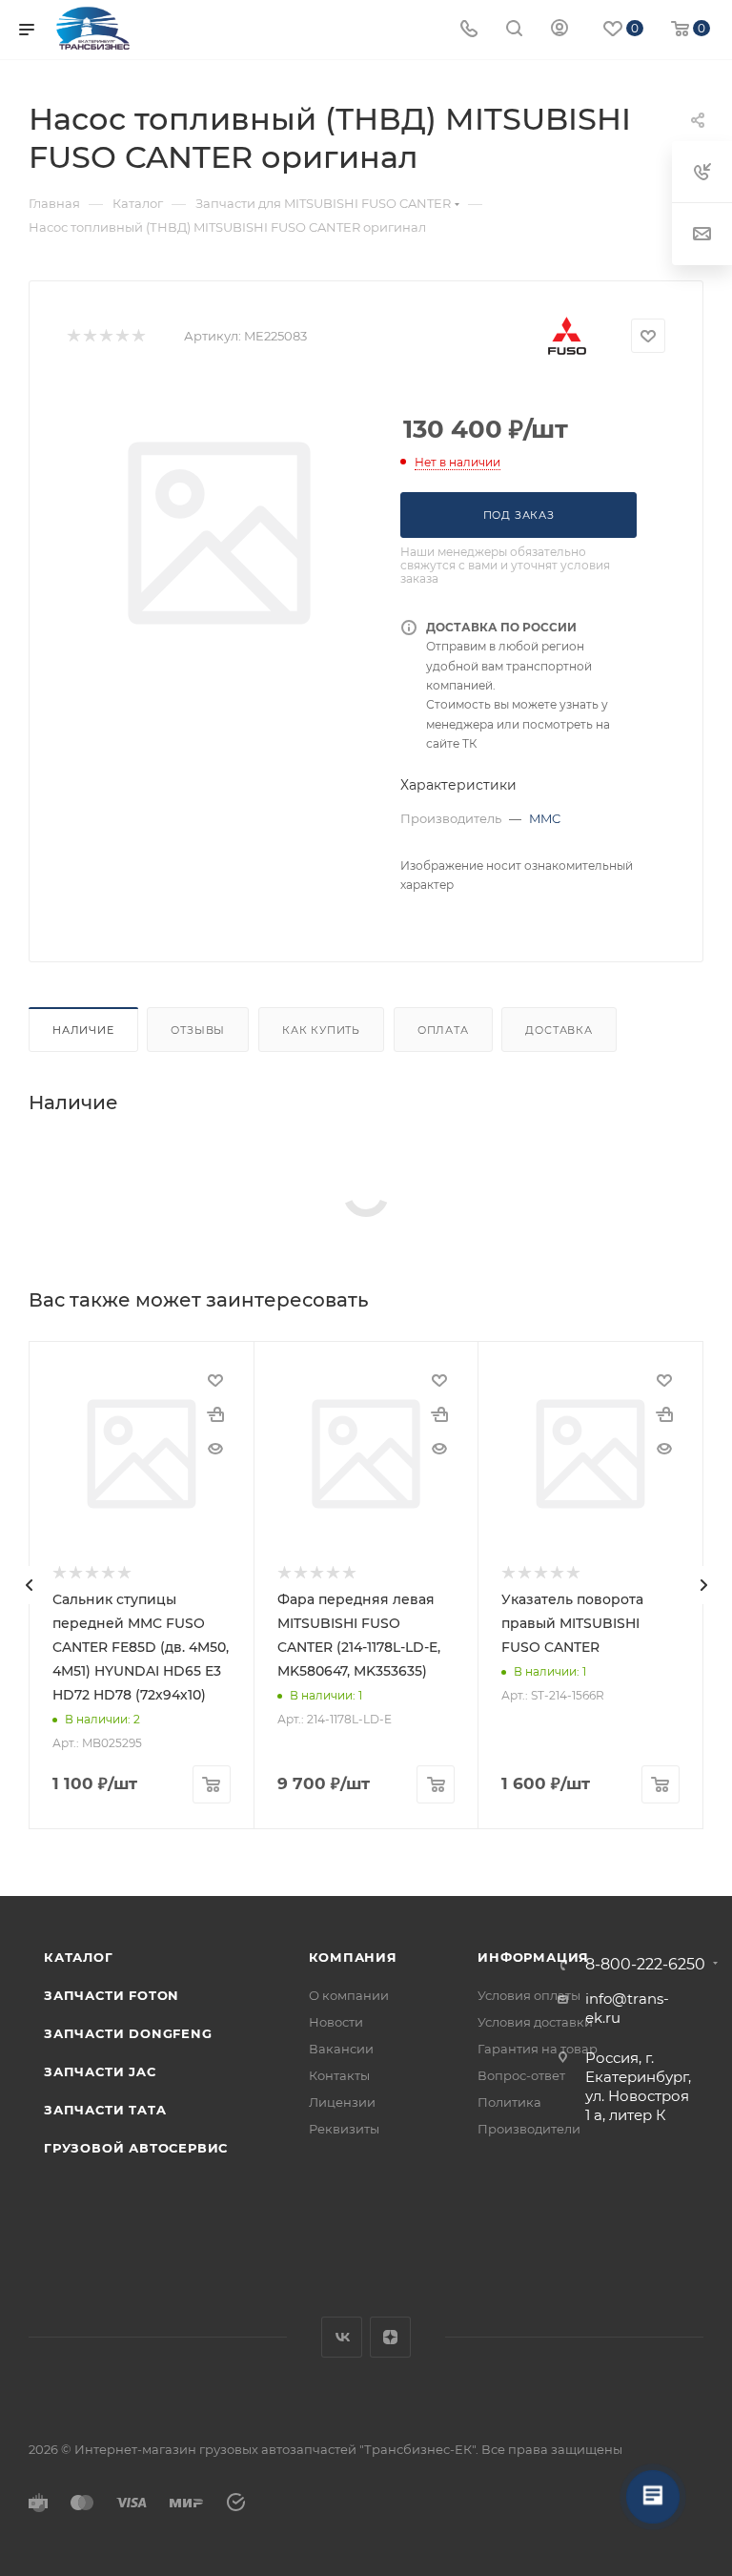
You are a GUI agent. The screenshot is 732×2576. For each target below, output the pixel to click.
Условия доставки (535, 2022)
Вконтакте (342, 2337)
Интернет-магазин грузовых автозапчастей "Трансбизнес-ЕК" (275, 2449)
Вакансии (341, 2049)
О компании (349, 1995)
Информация (533, 1957)
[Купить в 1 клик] (215, 1414)
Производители (529, 2129)
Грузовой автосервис (136, 2148)
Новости (336, 2022)
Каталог (79, 1957)
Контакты (339, 2075)
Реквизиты (344, 2129)
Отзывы (198, 1030)
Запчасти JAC (101, 2071)
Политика (509, 2102)
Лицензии (342, 2102)
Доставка (559, 1030)
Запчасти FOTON (112, 1995)
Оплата (443, 1030)
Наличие (83, 1030)
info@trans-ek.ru (627, 2008)
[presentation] (29, 1585)
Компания (353, 1957)
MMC (545, 818)
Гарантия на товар (538, 2049)
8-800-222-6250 (645, 1965)
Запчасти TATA (105, 2110)
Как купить (321, 1030)
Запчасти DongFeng (128, 2033)
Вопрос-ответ (521, 2075)
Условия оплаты (529, 1995)
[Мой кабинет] (559, 30)
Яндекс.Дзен (390, 2337)
